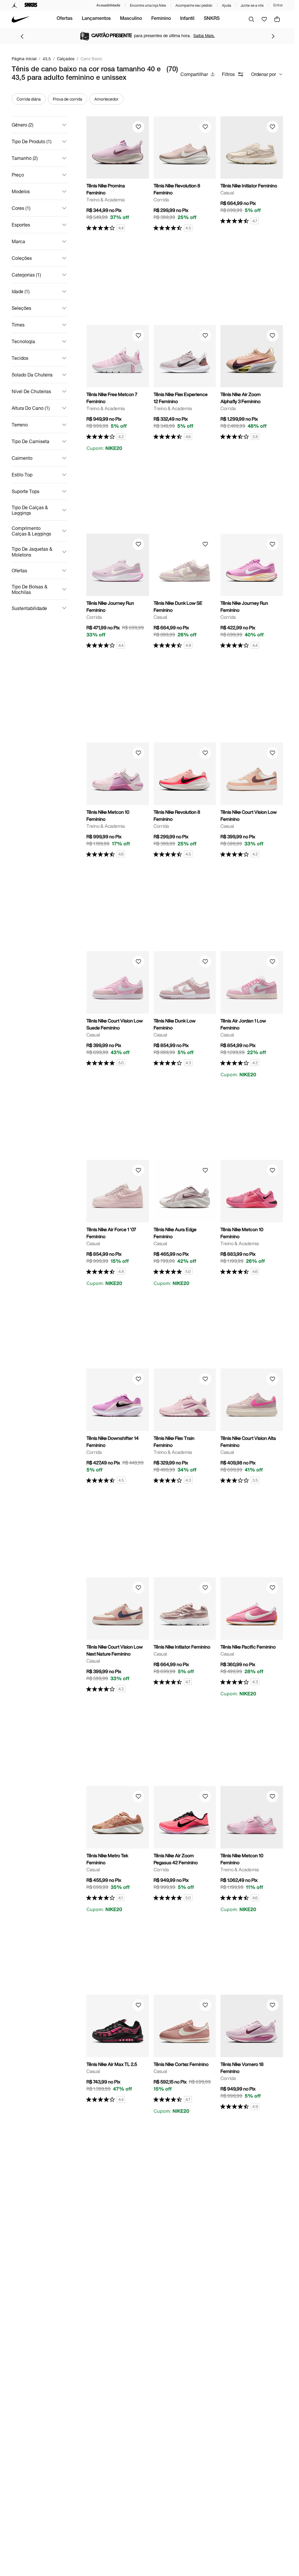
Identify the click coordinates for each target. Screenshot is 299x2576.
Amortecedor (106, 99)
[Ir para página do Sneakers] (31, 5)
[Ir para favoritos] (264, 19)
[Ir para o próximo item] (273, 36)
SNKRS (212, 19)
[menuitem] (65, 19)
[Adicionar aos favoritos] (138, 127)
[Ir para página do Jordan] (14, 5)
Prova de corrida (67, 99)
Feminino (161, 19)
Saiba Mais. (204, 36)
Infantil (187, 19)
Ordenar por (264, 74)
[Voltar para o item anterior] (22, 36)
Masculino (131, 19)
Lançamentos (96, 19)
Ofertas (65, 19)
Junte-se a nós (252, 5)
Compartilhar (194, 74)
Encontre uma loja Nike (148, 5)
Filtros (228, 74)
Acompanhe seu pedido (194, 5)
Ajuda (226, 5)
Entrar (278, 5)
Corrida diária (29, 99)
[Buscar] (251, 19)
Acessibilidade (108, 5)
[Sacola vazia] (277, 19)
